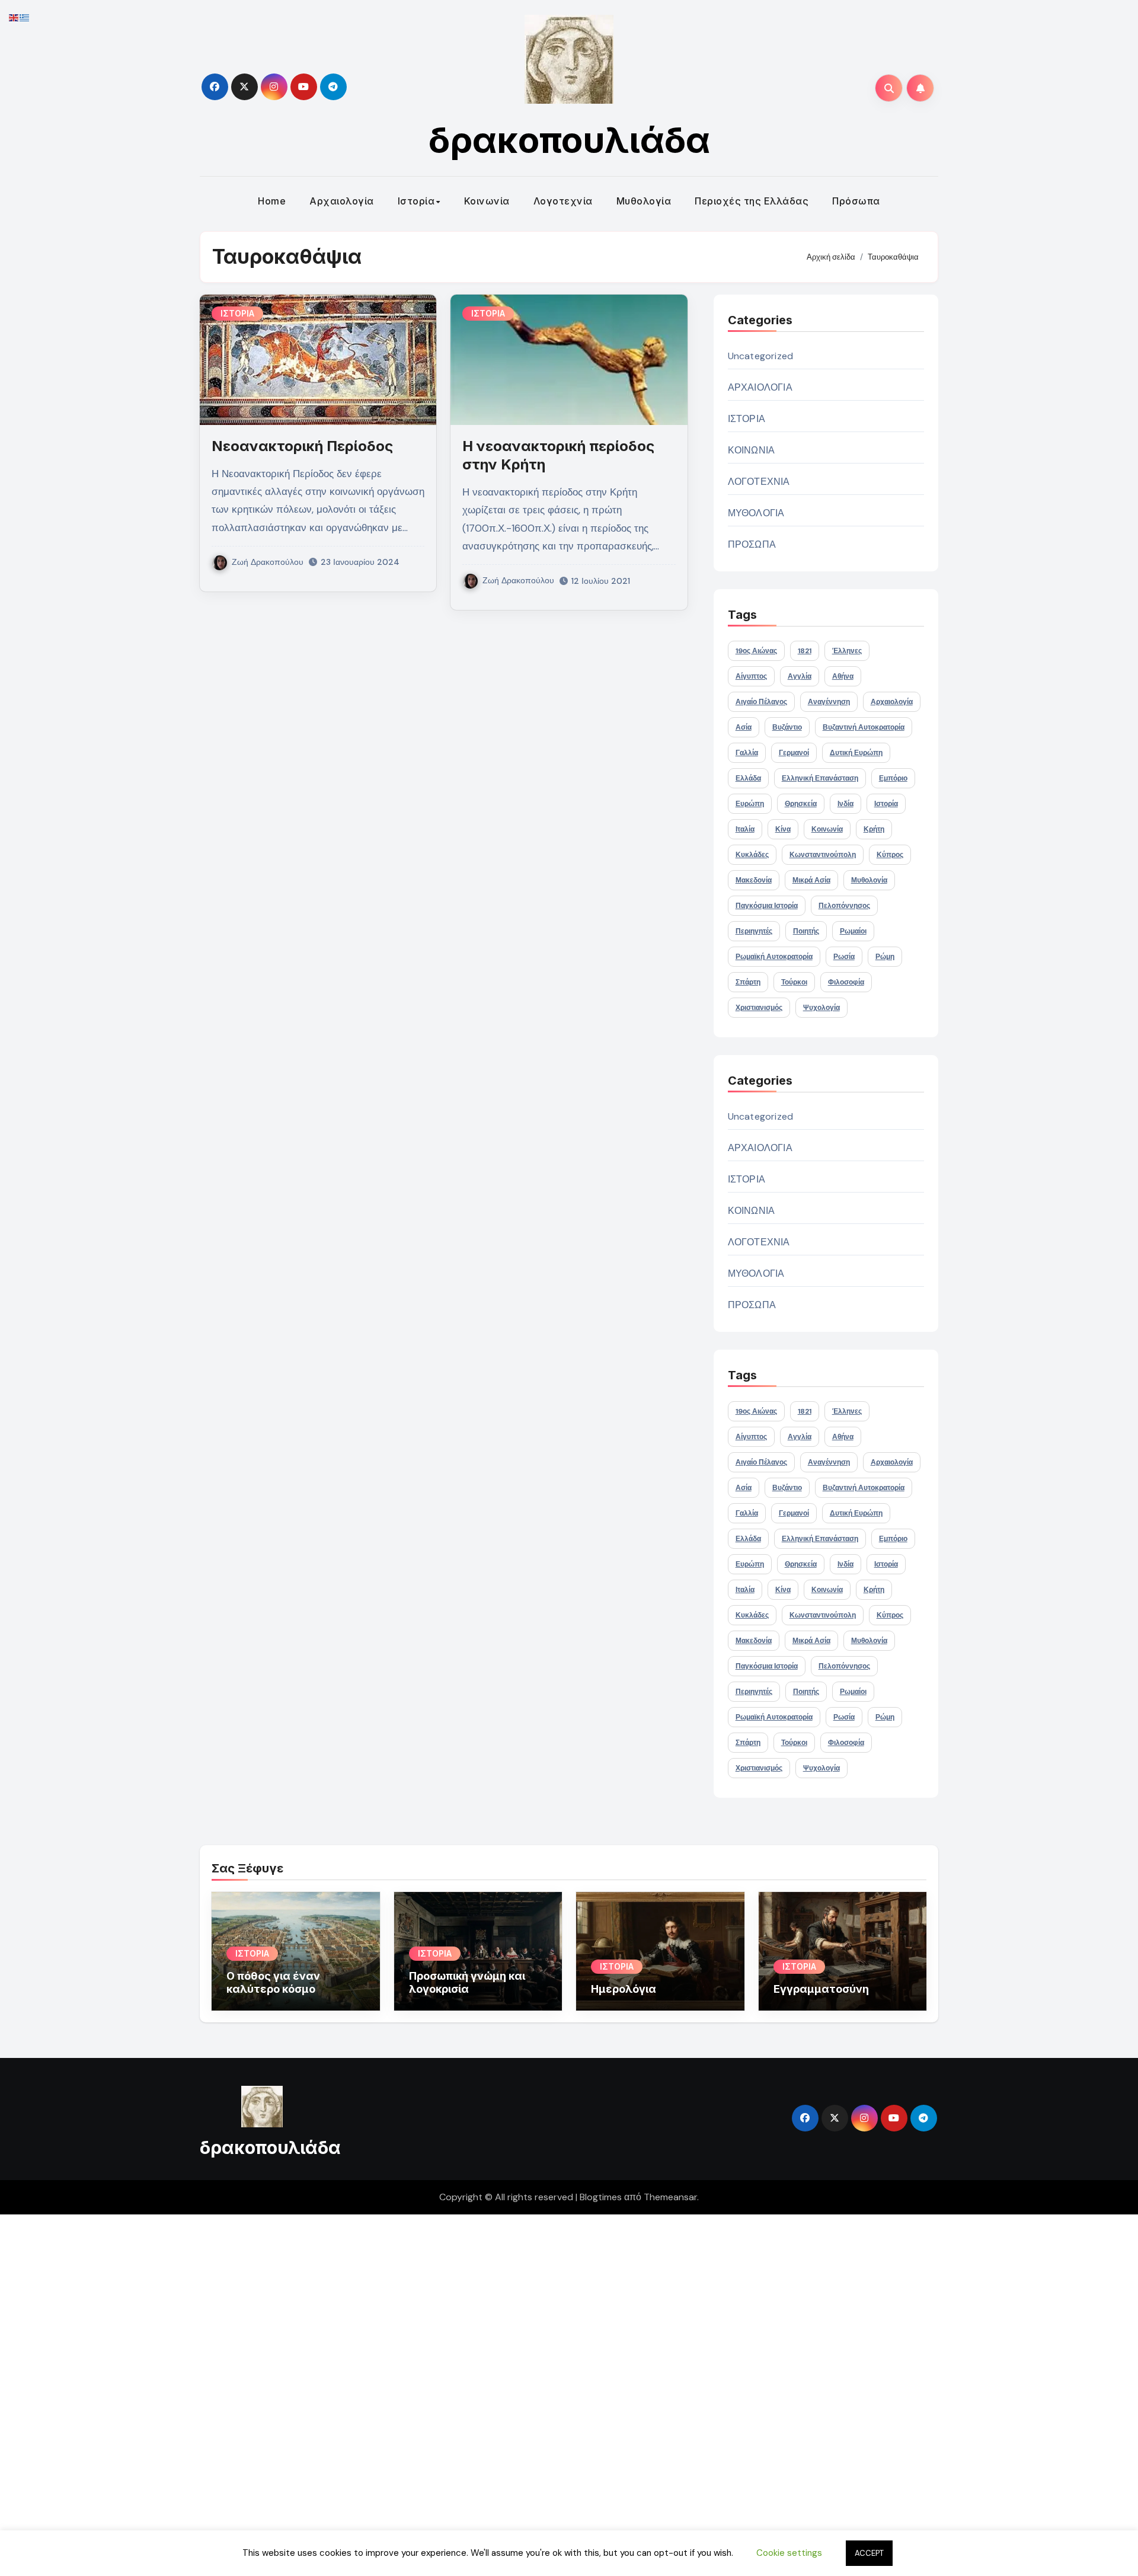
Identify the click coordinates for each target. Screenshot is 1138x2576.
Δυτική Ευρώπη (856, 753)
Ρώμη (885, 957)
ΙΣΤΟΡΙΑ (237, 313)
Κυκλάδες (752, 855)
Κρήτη (874, 829)
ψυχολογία (821, 1008)
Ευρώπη (750, 804)
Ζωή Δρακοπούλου (268, 562)
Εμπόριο (893, 778)
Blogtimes (601, 2197)
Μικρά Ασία (811, 880)
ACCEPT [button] (869, 2553)
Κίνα (783, 829)
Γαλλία (747, 753)
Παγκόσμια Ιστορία (767, 906)
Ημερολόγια (624, 1989)
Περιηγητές (754, 931)
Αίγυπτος (751, 676)
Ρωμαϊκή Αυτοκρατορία (774, 957)
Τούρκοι (794, 982)
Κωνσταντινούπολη (823, 855)
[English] (14, 17)
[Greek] (25, 17)
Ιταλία (745, 829)
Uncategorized (761, 356)
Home (272, 201)
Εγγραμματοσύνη (821, 1989)
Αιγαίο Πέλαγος (761, 702)
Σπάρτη (748, 982)
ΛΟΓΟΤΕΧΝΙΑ (759, 482)
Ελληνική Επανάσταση (820, 778)
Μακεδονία (754, 880)
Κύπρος (890, 855)
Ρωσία (844, 957)
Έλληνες (847, 651)
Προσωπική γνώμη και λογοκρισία (467, 1982)
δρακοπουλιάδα (569, 140)
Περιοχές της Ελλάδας (752, 201)
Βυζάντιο (787, 727)
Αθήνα (843, 676)
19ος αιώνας (756, 651)
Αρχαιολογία (342, 201)
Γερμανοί (794, 753)
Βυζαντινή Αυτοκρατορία (864, 727)
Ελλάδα (748, 778)
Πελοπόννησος (844, 906)
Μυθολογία (644, 201)
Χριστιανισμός (759, 1008)
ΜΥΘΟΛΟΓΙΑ (756, 513)
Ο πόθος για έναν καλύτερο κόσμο (273, 1982)
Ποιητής (806, 931)
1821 (805, 651)
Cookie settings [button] (789, 2553)
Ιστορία (416, 201)
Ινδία (845, 804)
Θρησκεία (801, 804)
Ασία (744, 727)
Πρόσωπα (856, 201)
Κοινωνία (487, 201)
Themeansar (670, 2197)
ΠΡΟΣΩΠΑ (752, 544)
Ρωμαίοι (853, 931)
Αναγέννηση (829, 702)
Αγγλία (800, 676)
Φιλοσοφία (846, 982)
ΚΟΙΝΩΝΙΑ (752, 450)
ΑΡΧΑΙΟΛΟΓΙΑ (760, 387)
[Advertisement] (357, 2392)
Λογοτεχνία (563, 201)
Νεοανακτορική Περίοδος (302, 446)
